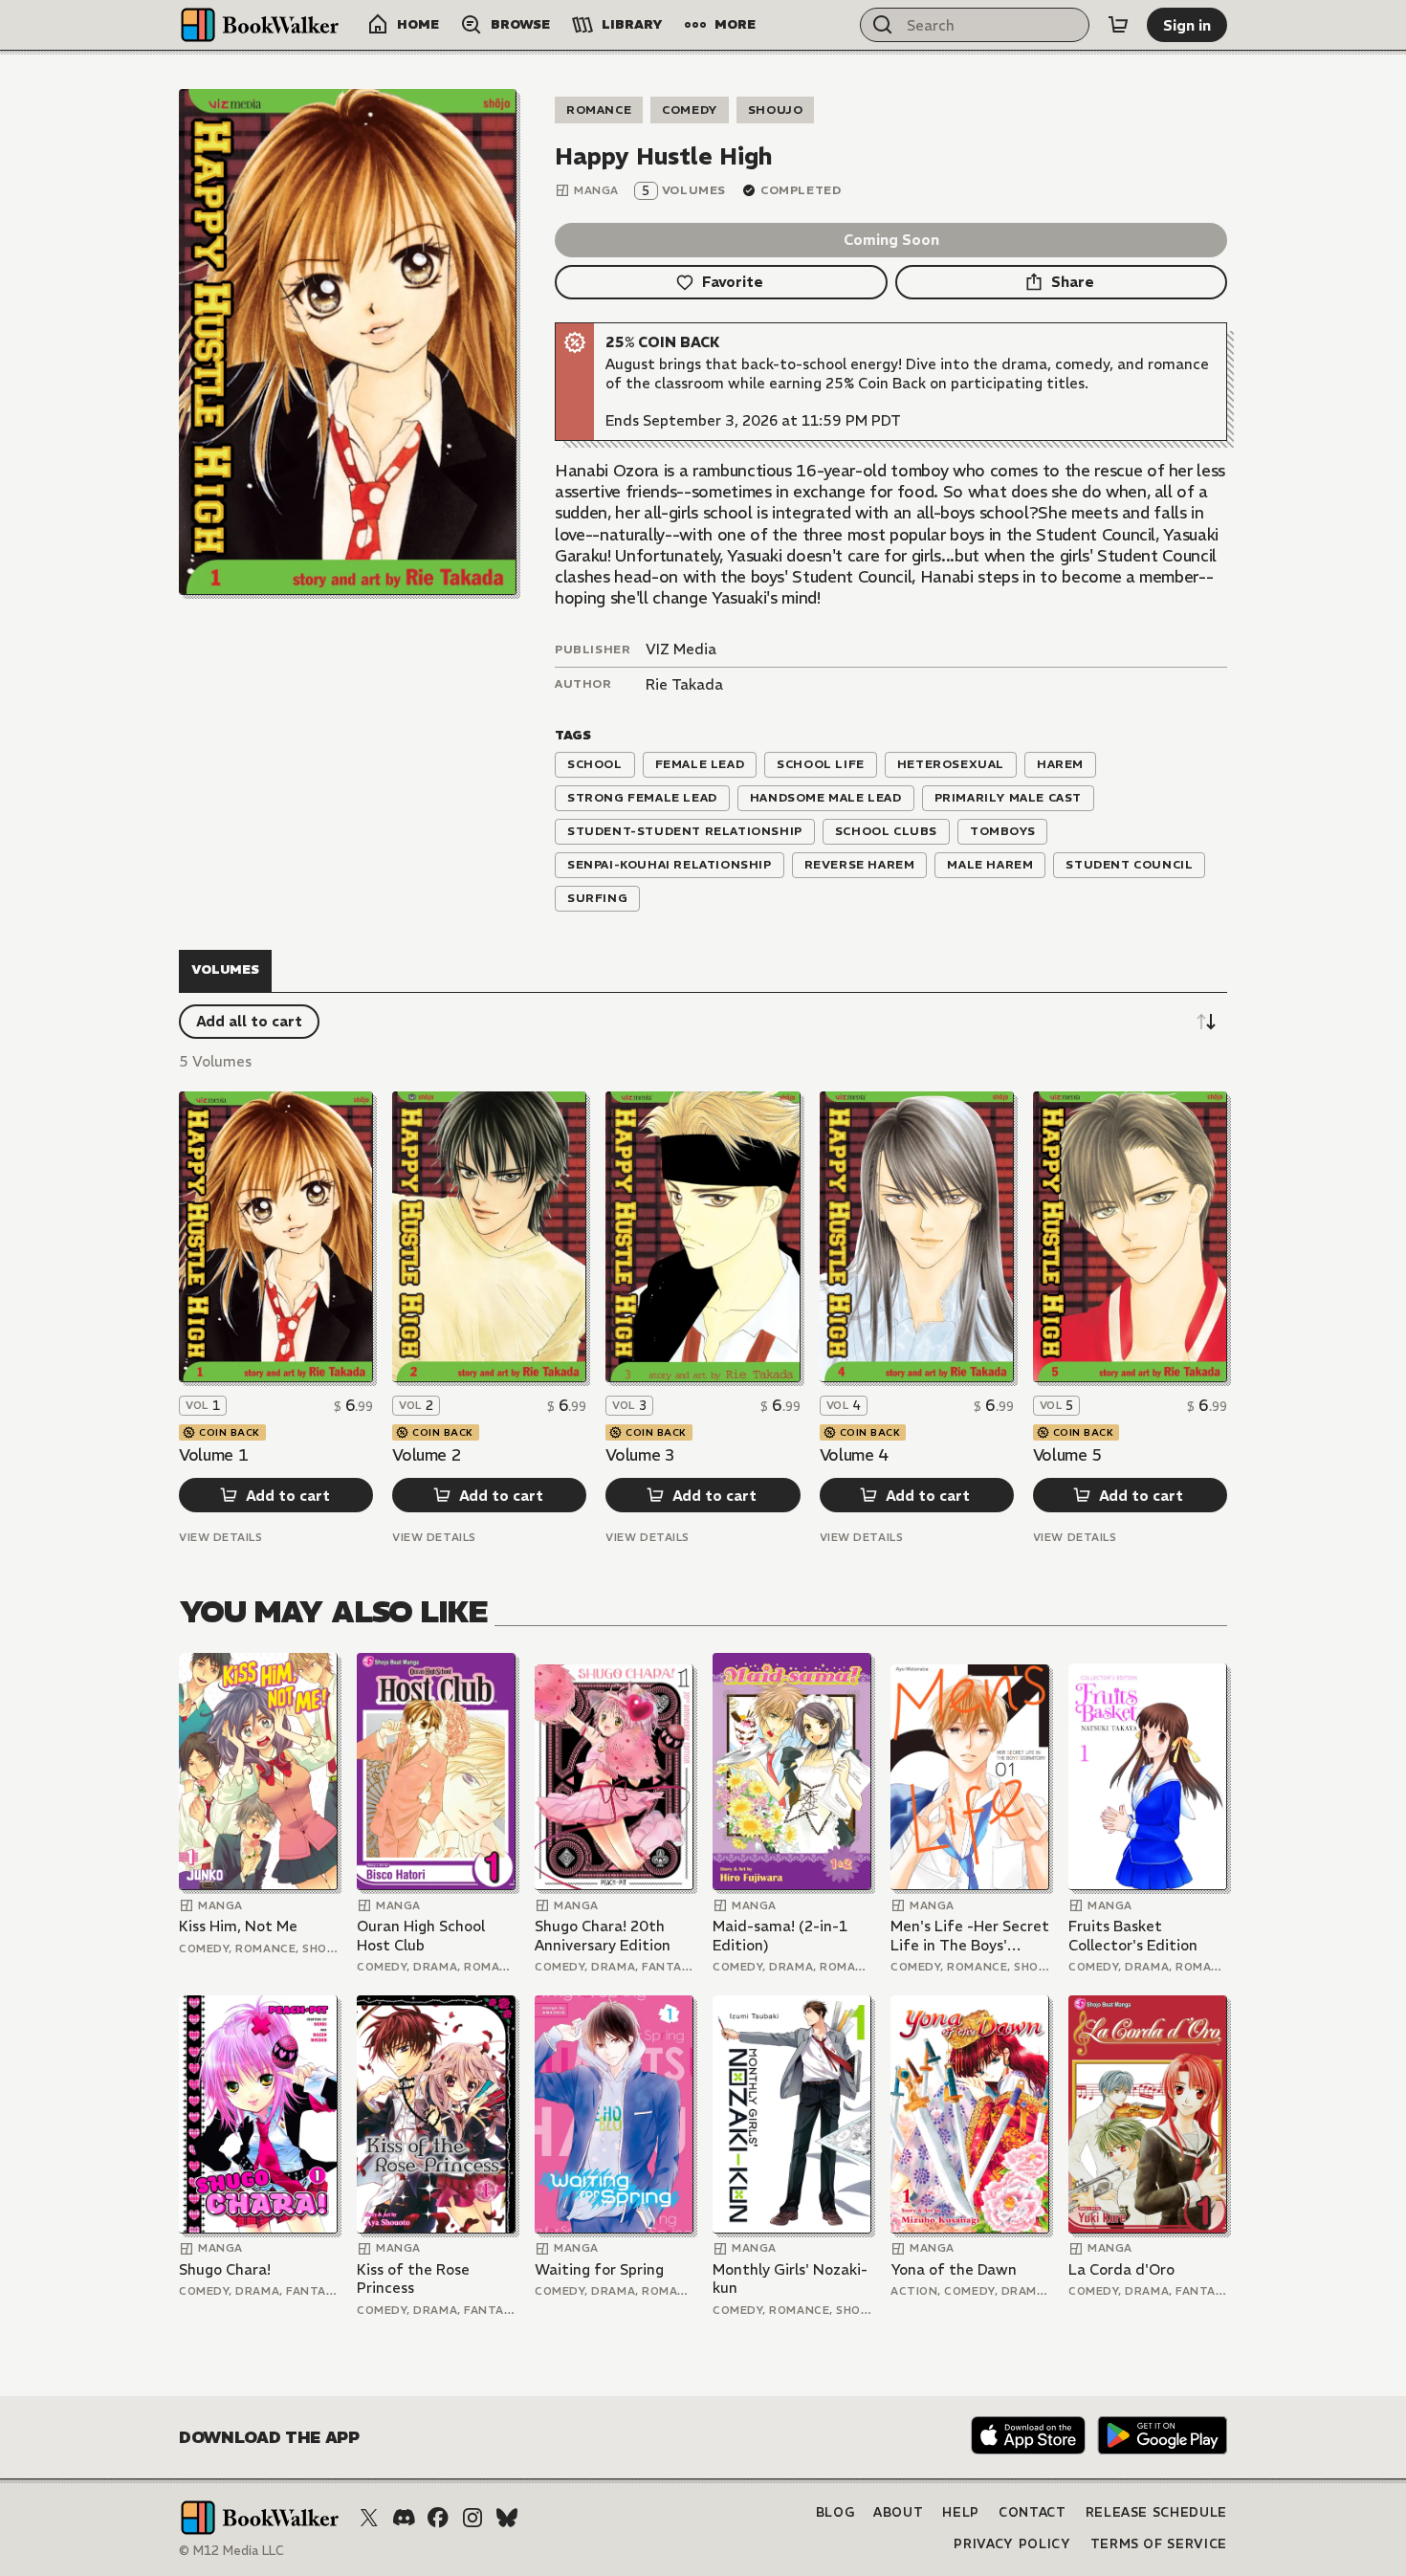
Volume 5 (1067, 1455)
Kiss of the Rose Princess (413, 2279)
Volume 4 (854, 1455)
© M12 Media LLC (231, 2551)
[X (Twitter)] (369, 2518)
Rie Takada (684, 684)
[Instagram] (472, 2518)
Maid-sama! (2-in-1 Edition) (780, 1936)
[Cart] (1118, 25)
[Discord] (404, 2518)
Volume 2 (427, 1455)
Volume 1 (213, 1455)
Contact (1033, 2512)
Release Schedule (1156, 2512)
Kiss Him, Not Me (238, 1926)
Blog (835, 2512)
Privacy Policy (1012, 2544)
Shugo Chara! (225, 2269)
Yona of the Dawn (954, 2269)
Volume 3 (640, 1455)
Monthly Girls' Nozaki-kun (790, 2279)
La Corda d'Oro (1121, 2269)
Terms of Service (1159, 2544)
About (898, 2512)
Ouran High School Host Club (421, 1936)
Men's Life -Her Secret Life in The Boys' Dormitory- (970, 1936)
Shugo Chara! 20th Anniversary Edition (603, 1936)
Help (961, 2512)
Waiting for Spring (599, 2269)
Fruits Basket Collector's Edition (1133, 1936)
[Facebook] (438, 2518)
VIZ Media (681, 649)
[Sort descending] (1206, 1022)
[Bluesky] (507, 2518)
